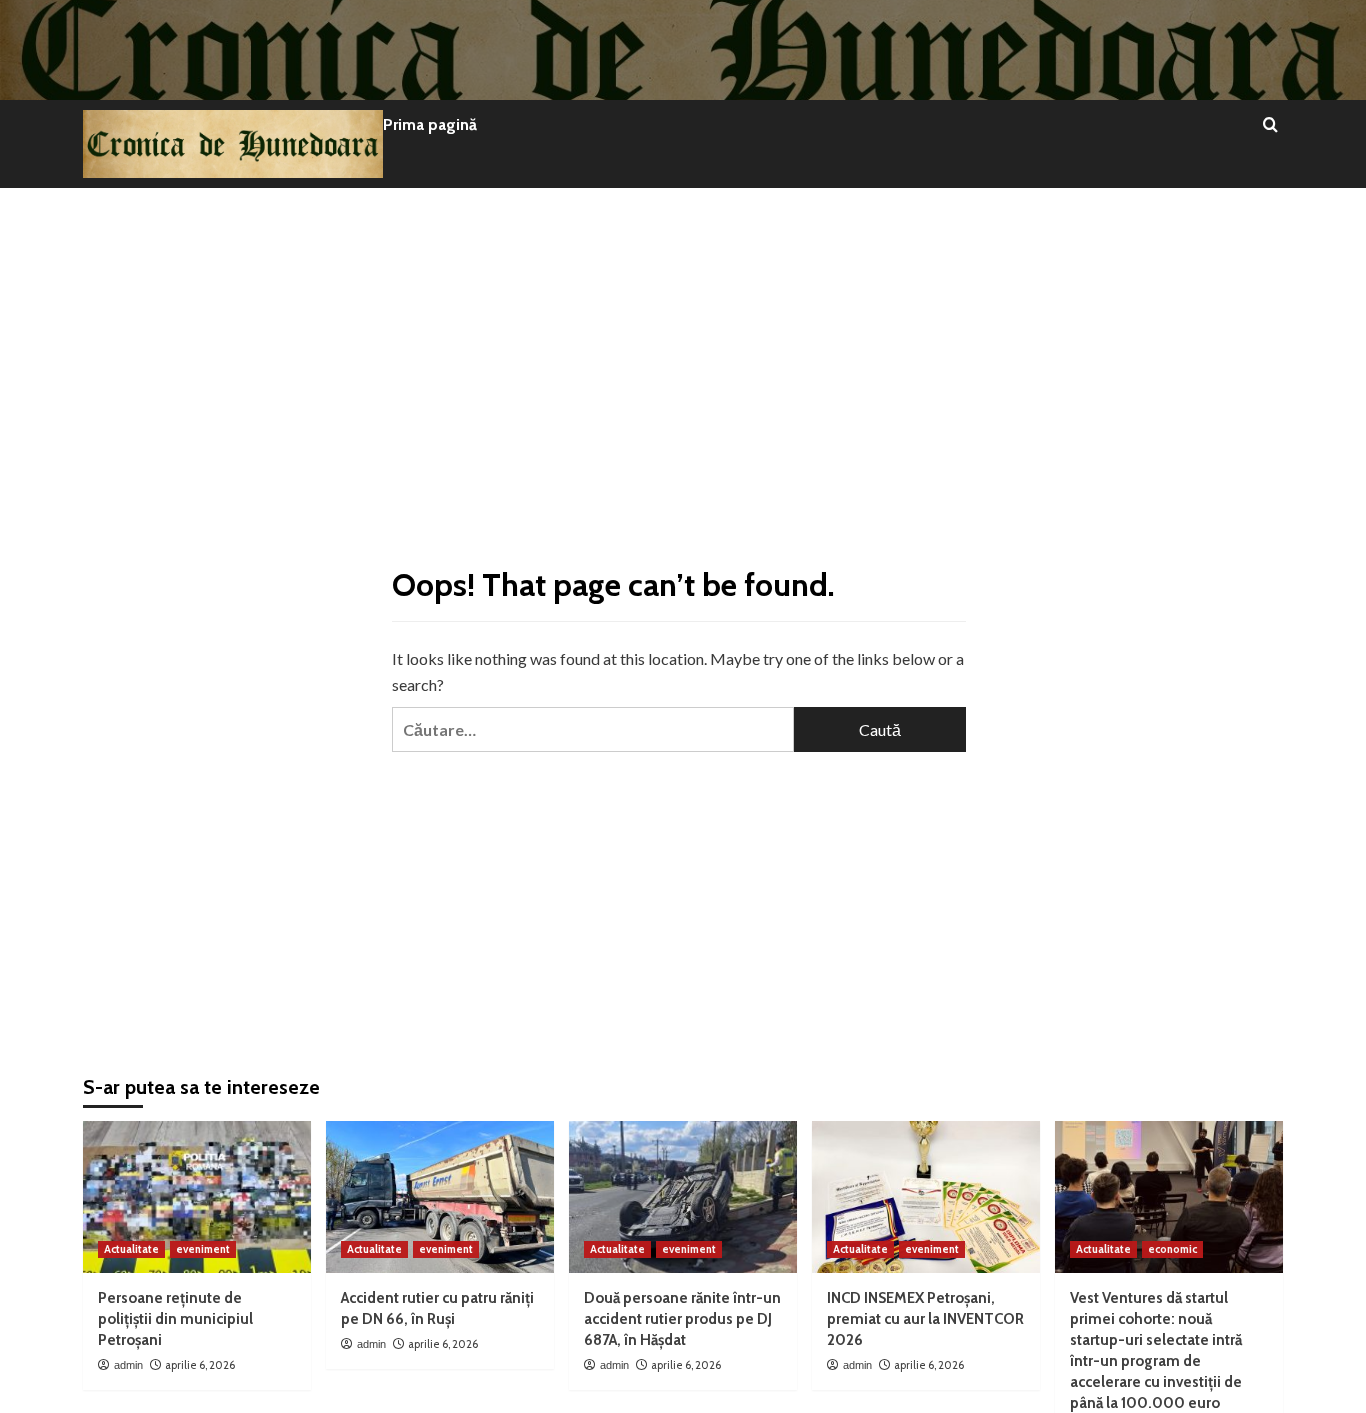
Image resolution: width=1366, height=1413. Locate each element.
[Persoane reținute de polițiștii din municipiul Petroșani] (197, 1197)
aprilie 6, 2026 (200, 1365)
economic (1172, 1249)
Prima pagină (430, 124)
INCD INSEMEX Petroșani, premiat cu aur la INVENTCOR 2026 (925, 1319)
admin (128, 1365)
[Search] (1270, 125)
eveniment (203, 1249)
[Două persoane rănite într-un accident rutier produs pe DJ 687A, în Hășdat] (683, 1197)
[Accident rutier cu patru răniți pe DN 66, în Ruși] (440, 1197)
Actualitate (131, 1249)
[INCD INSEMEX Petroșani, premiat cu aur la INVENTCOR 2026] (926, 1197)
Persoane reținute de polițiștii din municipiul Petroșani (175, 1319)
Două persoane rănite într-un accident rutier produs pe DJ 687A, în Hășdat (682, 1319)
